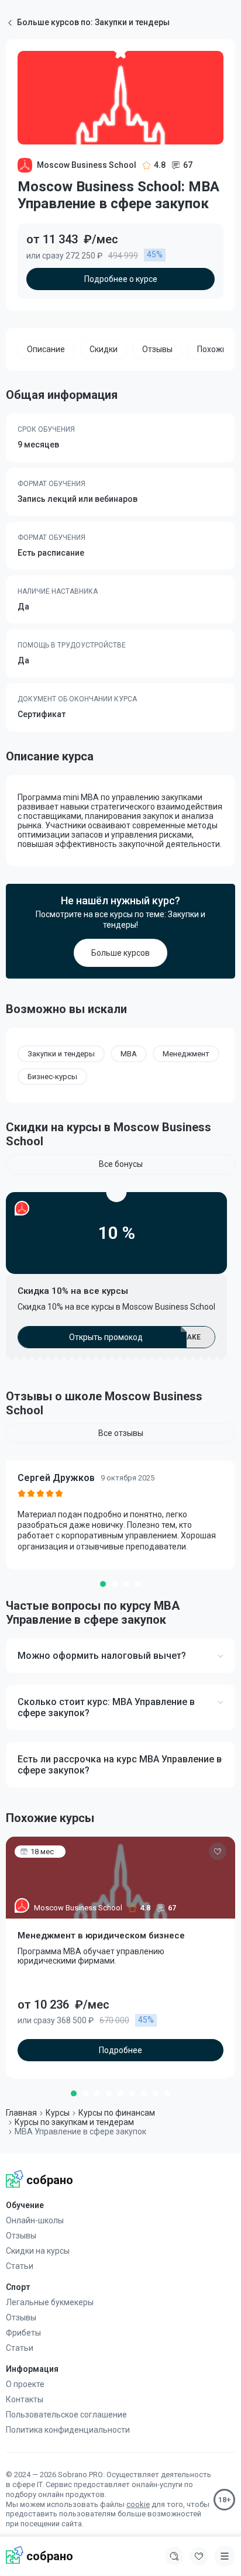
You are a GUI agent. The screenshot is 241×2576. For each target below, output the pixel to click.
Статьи (20, 2266)
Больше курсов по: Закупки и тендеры (93, 22)
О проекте (25, 2384)
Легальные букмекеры (50, 2302)
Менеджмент (186, 1054)
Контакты (25, 2399)
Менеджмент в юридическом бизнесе (101, 1936)
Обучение (25, 2205)
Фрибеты (23, 2333)
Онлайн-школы (35, 2220)
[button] (103, 1584)
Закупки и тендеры (61, 1054)
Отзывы (21, 2236)
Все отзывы (121, 1433)
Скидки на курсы (38, 2251)
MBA (129, 1054)
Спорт (18, 2287)
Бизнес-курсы (52, 1077)
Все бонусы (121, 1164)
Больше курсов (120, 953)
